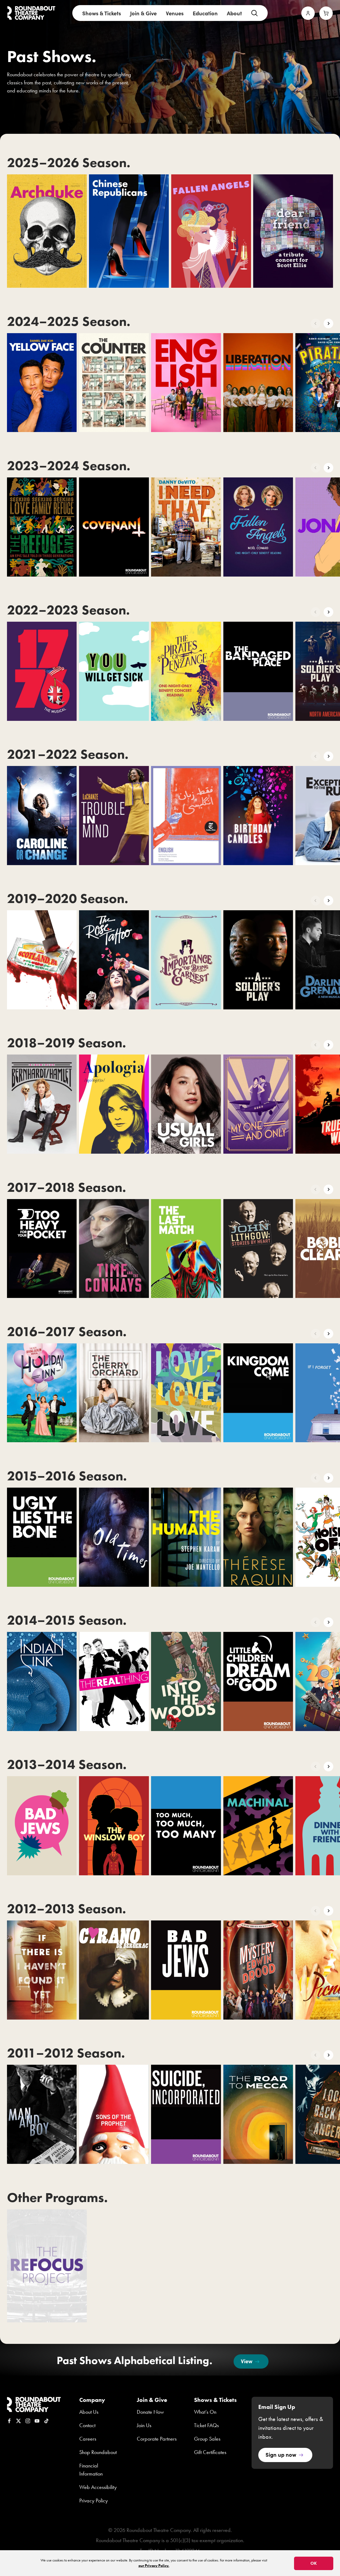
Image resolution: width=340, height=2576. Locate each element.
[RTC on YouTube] (37, 2421)
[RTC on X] (19, 2421)
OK (314, 2563)
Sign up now (281, 2454)
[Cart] (326, 13)
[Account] (308, 13)
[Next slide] (328, 323)
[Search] (254, 13)
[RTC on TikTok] (46, 2421)
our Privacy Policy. (154, 2566)
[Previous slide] (316, 323)
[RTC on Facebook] (9, 2421)
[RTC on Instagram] (28, 2421)
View (247, 2361)
